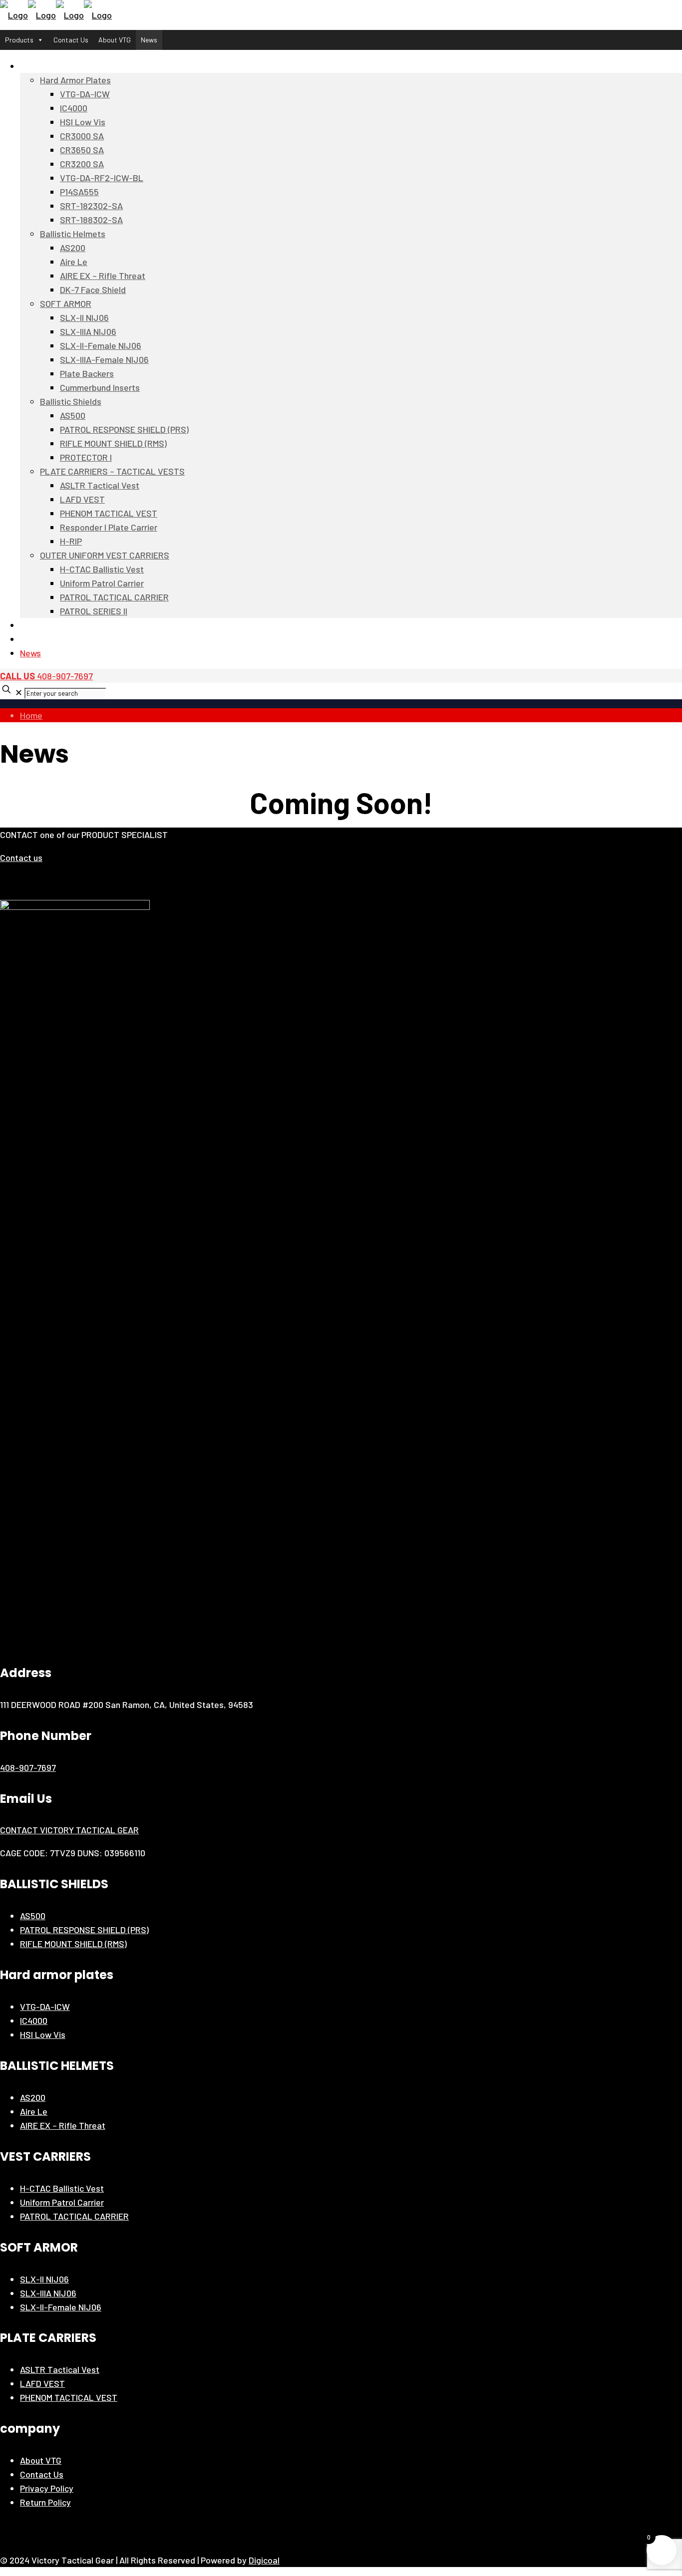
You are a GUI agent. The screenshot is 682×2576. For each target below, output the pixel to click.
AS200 (33, 2097)
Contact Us (71, 40)
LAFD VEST (42, 2383)
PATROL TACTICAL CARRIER (74, 2216)
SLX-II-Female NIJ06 (61, 2307)
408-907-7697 (46, 676)
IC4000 (34, 2020)
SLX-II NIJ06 (44, 2279)
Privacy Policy (47, 2488)
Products (19, 40)
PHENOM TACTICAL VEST (69, 2397)
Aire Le (34, 2111)
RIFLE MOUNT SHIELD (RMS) (73, 1944)
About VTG (115, 40)
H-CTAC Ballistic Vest (62, 2188)
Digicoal (264, 2560)
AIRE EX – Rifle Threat (63, 2125)
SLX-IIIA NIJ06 (48, 2293)
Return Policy (45, 2502)
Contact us (21, 858)
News (149, 40)
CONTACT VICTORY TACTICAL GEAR (69, 1830)
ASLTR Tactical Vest (60, 2369)
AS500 (33, 1916)
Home (31, 715)
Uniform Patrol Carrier (62, 2202)
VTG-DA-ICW (45, 2006)
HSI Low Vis (43, 2034)
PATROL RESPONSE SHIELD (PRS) (84, 1930)
